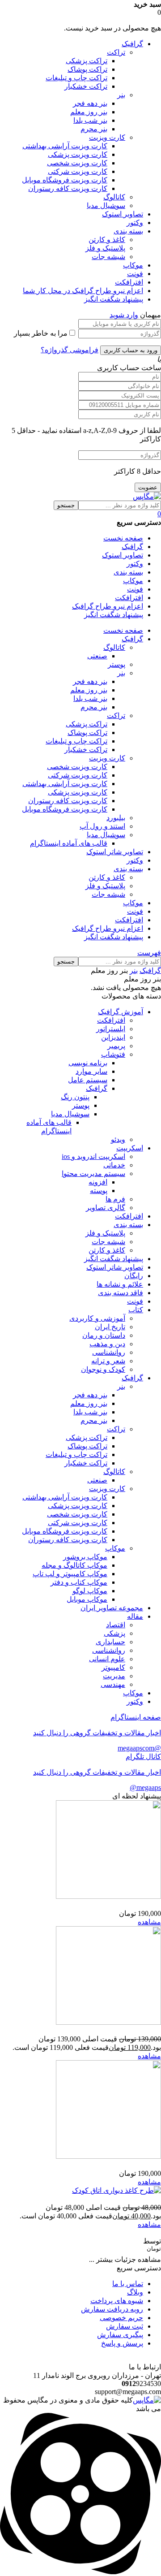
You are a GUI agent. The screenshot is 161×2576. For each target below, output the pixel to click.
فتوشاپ (113, 1054)
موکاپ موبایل (87, 1599)
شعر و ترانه (108, 1361)
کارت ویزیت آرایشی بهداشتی (65, 146)
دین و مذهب (107, 1344)
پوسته (99, 1191)
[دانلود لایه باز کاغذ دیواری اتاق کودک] (117, 2190)
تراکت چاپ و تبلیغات (76, 78)
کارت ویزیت (107, 137)
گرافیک (132, 44)
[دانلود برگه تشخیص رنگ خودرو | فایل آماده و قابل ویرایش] (108, 2156)
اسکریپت (130, 1148)
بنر (121, 95)
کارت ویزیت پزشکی (78, 154)
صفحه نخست (123, 538)
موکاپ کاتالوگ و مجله (74, 1565)
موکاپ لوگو (90, 1591)
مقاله (135, 1616)
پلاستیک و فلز (105, 248)
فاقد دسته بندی (121, 1293)
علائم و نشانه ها (120, 1284)
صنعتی (97, 656)
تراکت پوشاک (87, 69)
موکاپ (133, 265)
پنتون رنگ (75, 1097)
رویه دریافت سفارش (112, 2309)
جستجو (66, 505)
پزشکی (114, 1633)
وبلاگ (135, 2292)
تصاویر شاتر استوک (115, 1267)
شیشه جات (108, 257)
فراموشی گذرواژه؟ (70, 350)
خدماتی (114, 1165)
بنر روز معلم (89, 112)
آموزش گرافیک (121, 1012)
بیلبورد (116, 818)
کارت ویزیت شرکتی (78, 171)
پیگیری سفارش (120, 2335)
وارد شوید (124, 315)
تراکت (116, 52)
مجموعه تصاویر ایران (112, 1608)
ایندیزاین (113, 1037)
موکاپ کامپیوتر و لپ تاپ (70, 1574)
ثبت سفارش (125, 2326)
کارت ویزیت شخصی (77, 163)
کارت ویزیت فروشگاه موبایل (65, 180)
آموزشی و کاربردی (97, 1318)
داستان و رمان (104, 1335)
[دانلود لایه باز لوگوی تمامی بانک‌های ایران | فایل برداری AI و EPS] (108, 2022)
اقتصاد (116, 1625)
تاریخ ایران (110, 1327)
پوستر (117, 664)
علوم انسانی (107, 1659)
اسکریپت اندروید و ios (93, 1156)
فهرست (149, 953)
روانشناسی (109, 1352)
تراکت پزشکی (87, 61)
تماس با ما (128, 2284)
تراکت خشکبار (86, 86)
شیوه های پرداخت (117, 2301)
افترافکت (129, 282)
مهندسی (113, 1684)
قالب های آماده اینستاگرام (69, 843)
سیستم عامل (88, 1080)
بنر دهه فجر (90, 103)
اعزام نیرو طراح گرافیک (108, 606)
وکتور (135, 223)
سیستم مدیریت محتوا (93, 1173)
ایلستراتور (111, 1029)
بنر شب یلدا (90, 120)
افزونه (98, 1182)
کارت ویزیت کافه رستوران (68, 188)
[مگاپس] (147, 496)
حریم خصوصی (121, 2318)
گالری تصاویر (106, 1208)
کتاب (136, 1310)
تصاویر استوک (123, 214)
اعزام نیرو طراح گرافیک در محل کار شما (83, 291)
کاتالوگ (114, 197)
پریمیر (116, 1046)
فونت (135, 274)
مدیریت (114, 1676)
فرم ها (115, 1199)
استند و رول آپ (102, 826)
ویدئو (118, 1139)
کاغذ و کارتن (107, 240)
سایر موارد (91, 1071)
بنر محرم (94, 129)
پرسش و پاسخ (122, 2343)
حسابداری (110, 1642)
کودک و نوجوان (103, 1369)
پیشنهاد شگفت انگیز (114, 299)
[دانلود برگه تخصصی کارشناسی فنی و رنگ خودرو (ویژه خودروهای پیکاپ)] (108, 1896)
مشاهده (149, 1922)
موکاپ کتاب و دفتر (79, 1582)
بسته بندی (128, 231)
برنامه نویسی (88, 1063)
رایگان (134, 1276)
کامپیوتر (113, 1667)
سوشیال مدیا (106, 205)
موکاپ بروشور (85, 1557)
